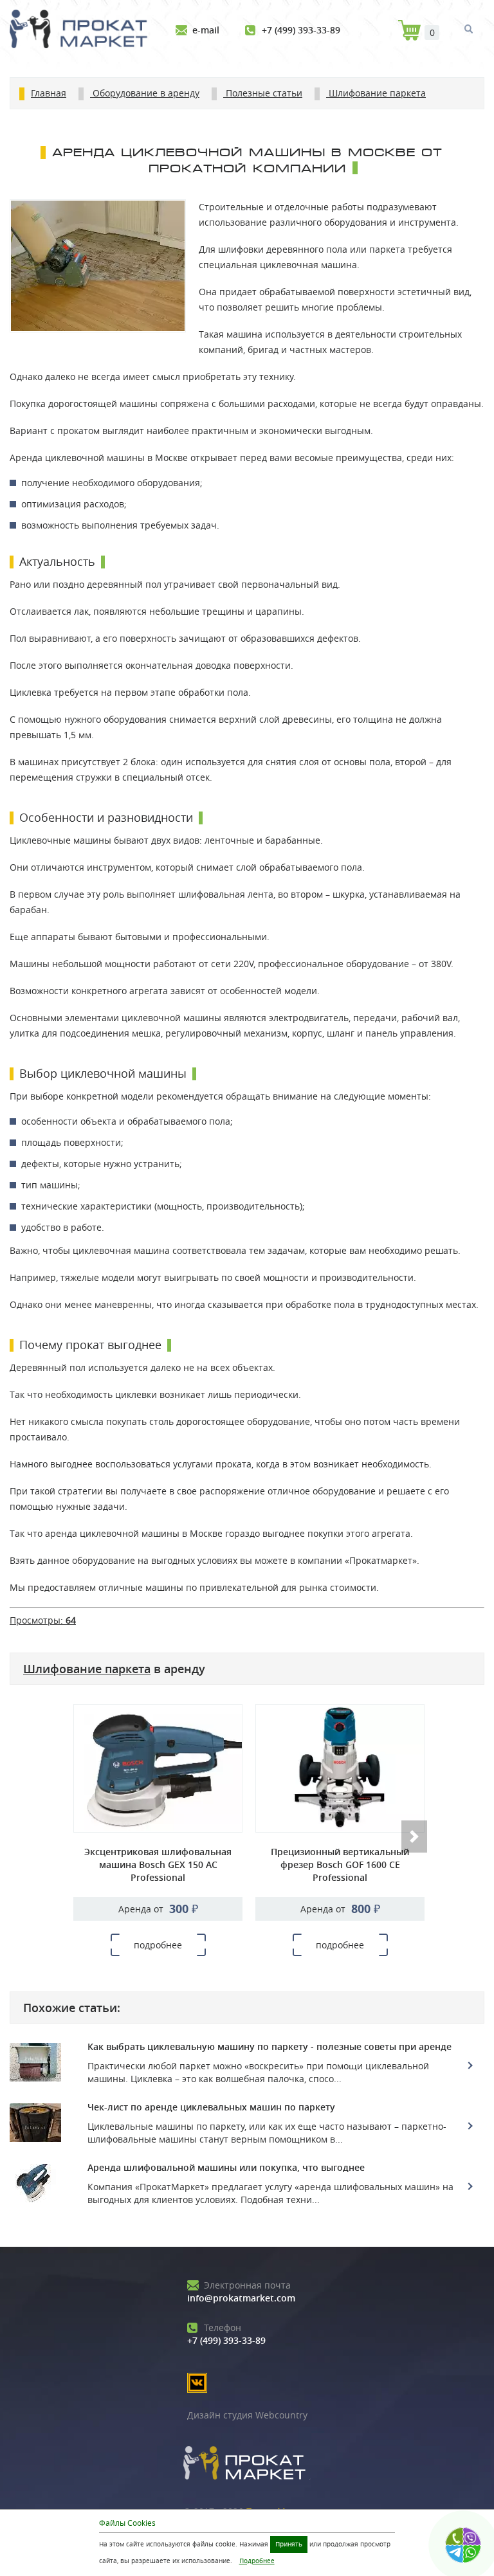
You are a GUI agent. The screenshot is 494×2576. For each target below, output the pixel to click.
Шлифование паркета (87, 1669)
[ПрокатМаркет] (83, 31)
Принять (289, 2544)
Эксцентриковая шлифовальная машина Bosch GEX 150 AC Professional (158, 1864)
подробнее (158, 1945)
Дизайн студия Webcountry (247, 2415)
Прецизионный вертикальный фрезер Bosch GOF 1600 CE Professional (340, 1864)
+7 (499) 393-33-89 (301, 30)
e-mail (206, 30)
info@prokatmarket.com (241, 2291)
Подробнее (257, 2561)
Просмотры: (43, 1620)
